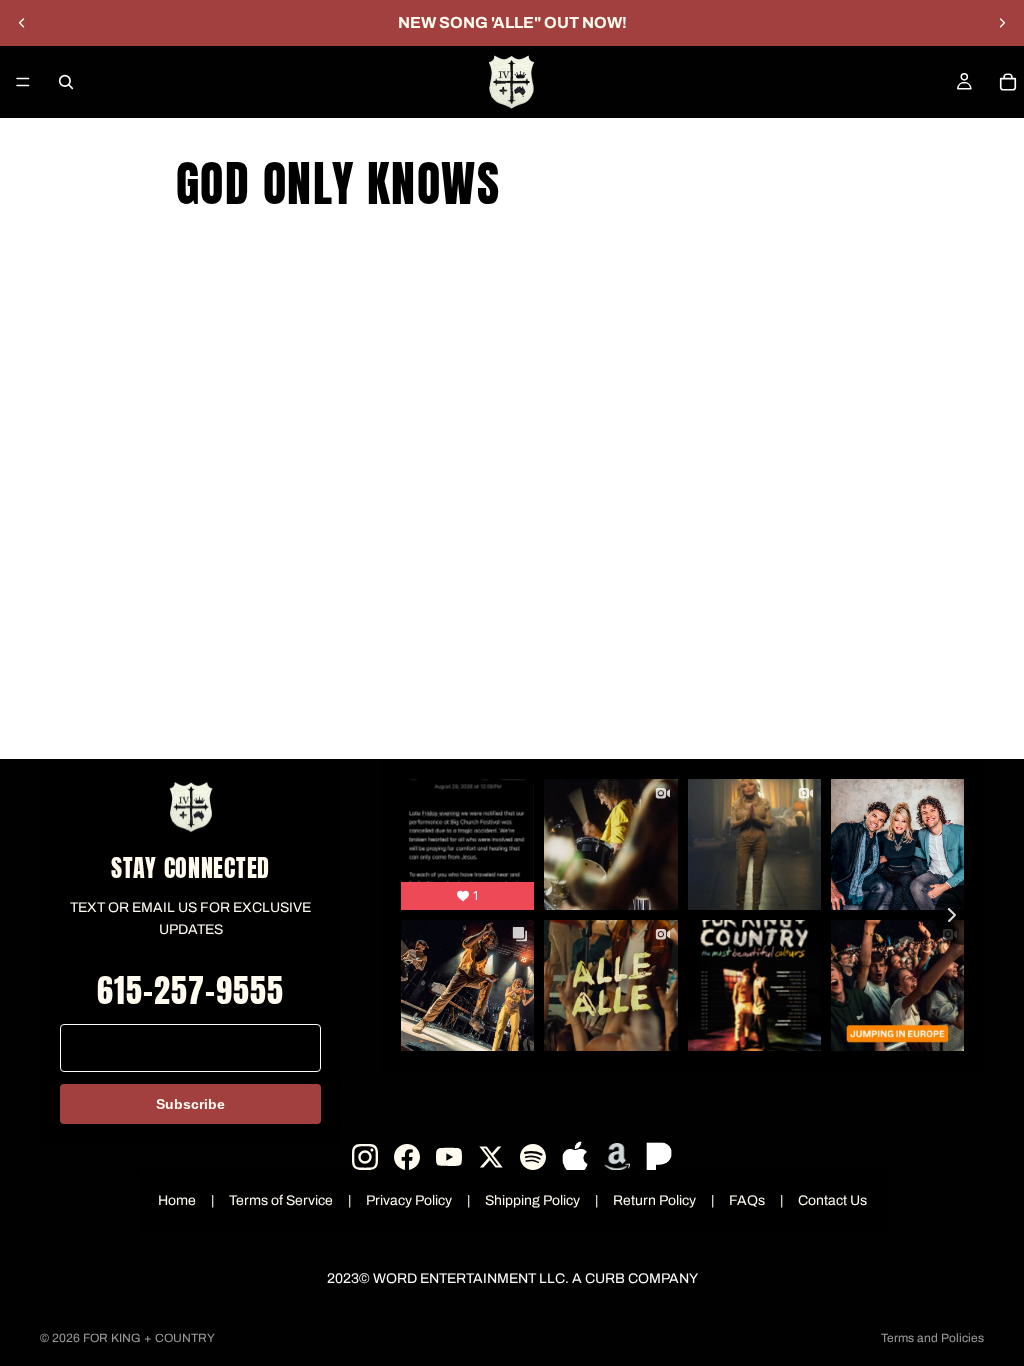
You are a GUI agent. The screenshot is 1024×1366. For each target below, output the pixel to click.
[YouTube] (449, 1157)
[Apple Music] (575, 1157)
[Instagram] (365, 1157)
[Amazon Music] (617, 1157)
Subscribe (190, 1104)
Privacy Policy (409, 1200)
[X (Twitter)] (491, 1157)
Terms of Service (281, 1200)
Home (177, 1200)
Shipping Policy (532, 1200)
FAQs (747, 1200)
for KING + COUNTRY (149, 1338)
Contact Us (832, 1200)
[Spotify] (533, 1157)
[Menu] (23, 82)
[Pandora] (659, 1157)
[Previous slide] (22, 23)
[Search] (66, 82)
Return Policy (654, 1200)
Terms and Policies (932, 1338)
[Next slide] (1002, 23)
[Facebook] (407, 1157)
